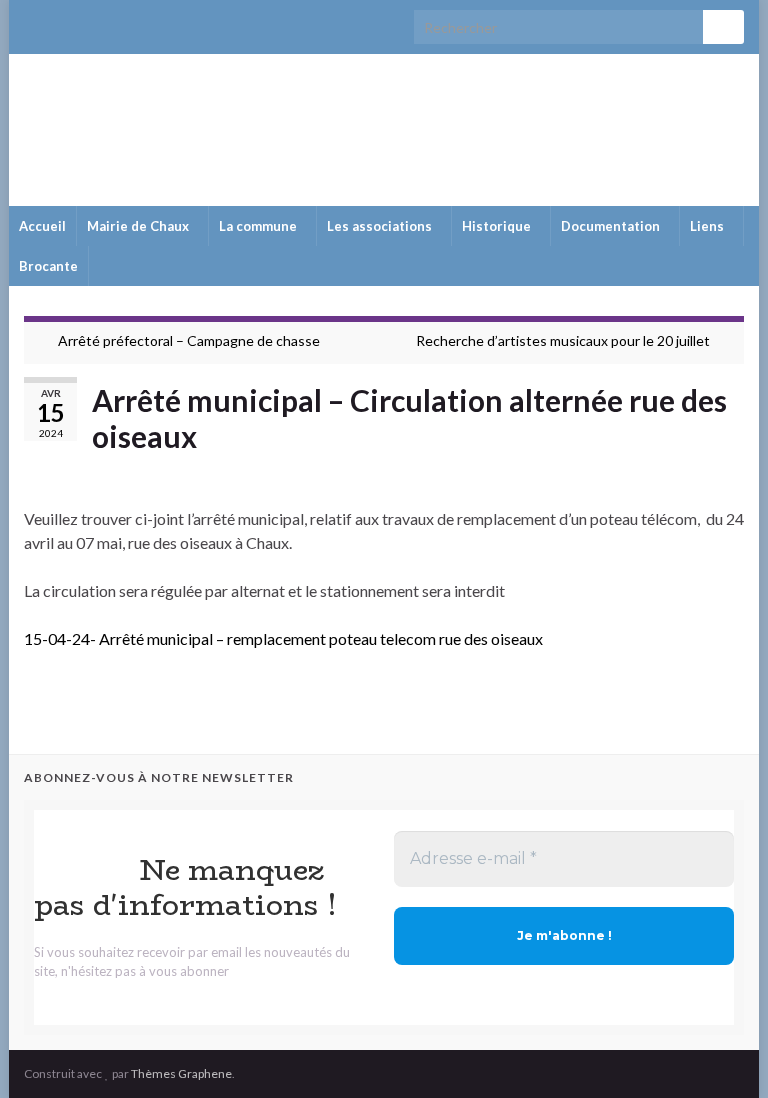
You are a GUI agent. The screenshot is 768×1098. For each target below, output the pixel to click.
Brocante (48, 266)
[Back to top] (723, 1053)
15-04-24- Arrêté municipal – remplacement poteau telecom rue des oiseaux (283, 638)
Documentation (612, 226)
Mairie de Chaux (384, 125)
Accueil (42, 226)
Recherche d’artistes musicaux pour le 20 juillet (563, 340)
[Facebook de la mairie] (65, 21)
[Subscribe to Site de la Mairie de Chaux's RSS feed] (33, 21)
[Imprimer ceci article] (728, 470)
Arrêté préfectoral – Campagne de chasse (189, 340)
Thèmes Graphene (181, 1073)
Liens (708, 226)
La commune (259, 226)
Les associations (381, 226)
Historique (498, 226)
